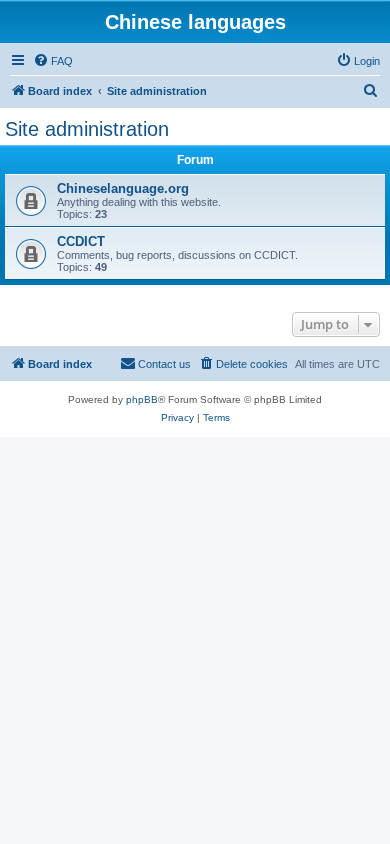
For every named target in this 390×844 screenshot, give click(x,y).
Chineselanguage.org (123, 188)
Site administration (87, 129)
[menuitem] (53, 61)
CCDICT (81, 241)
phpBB (142, 399)
